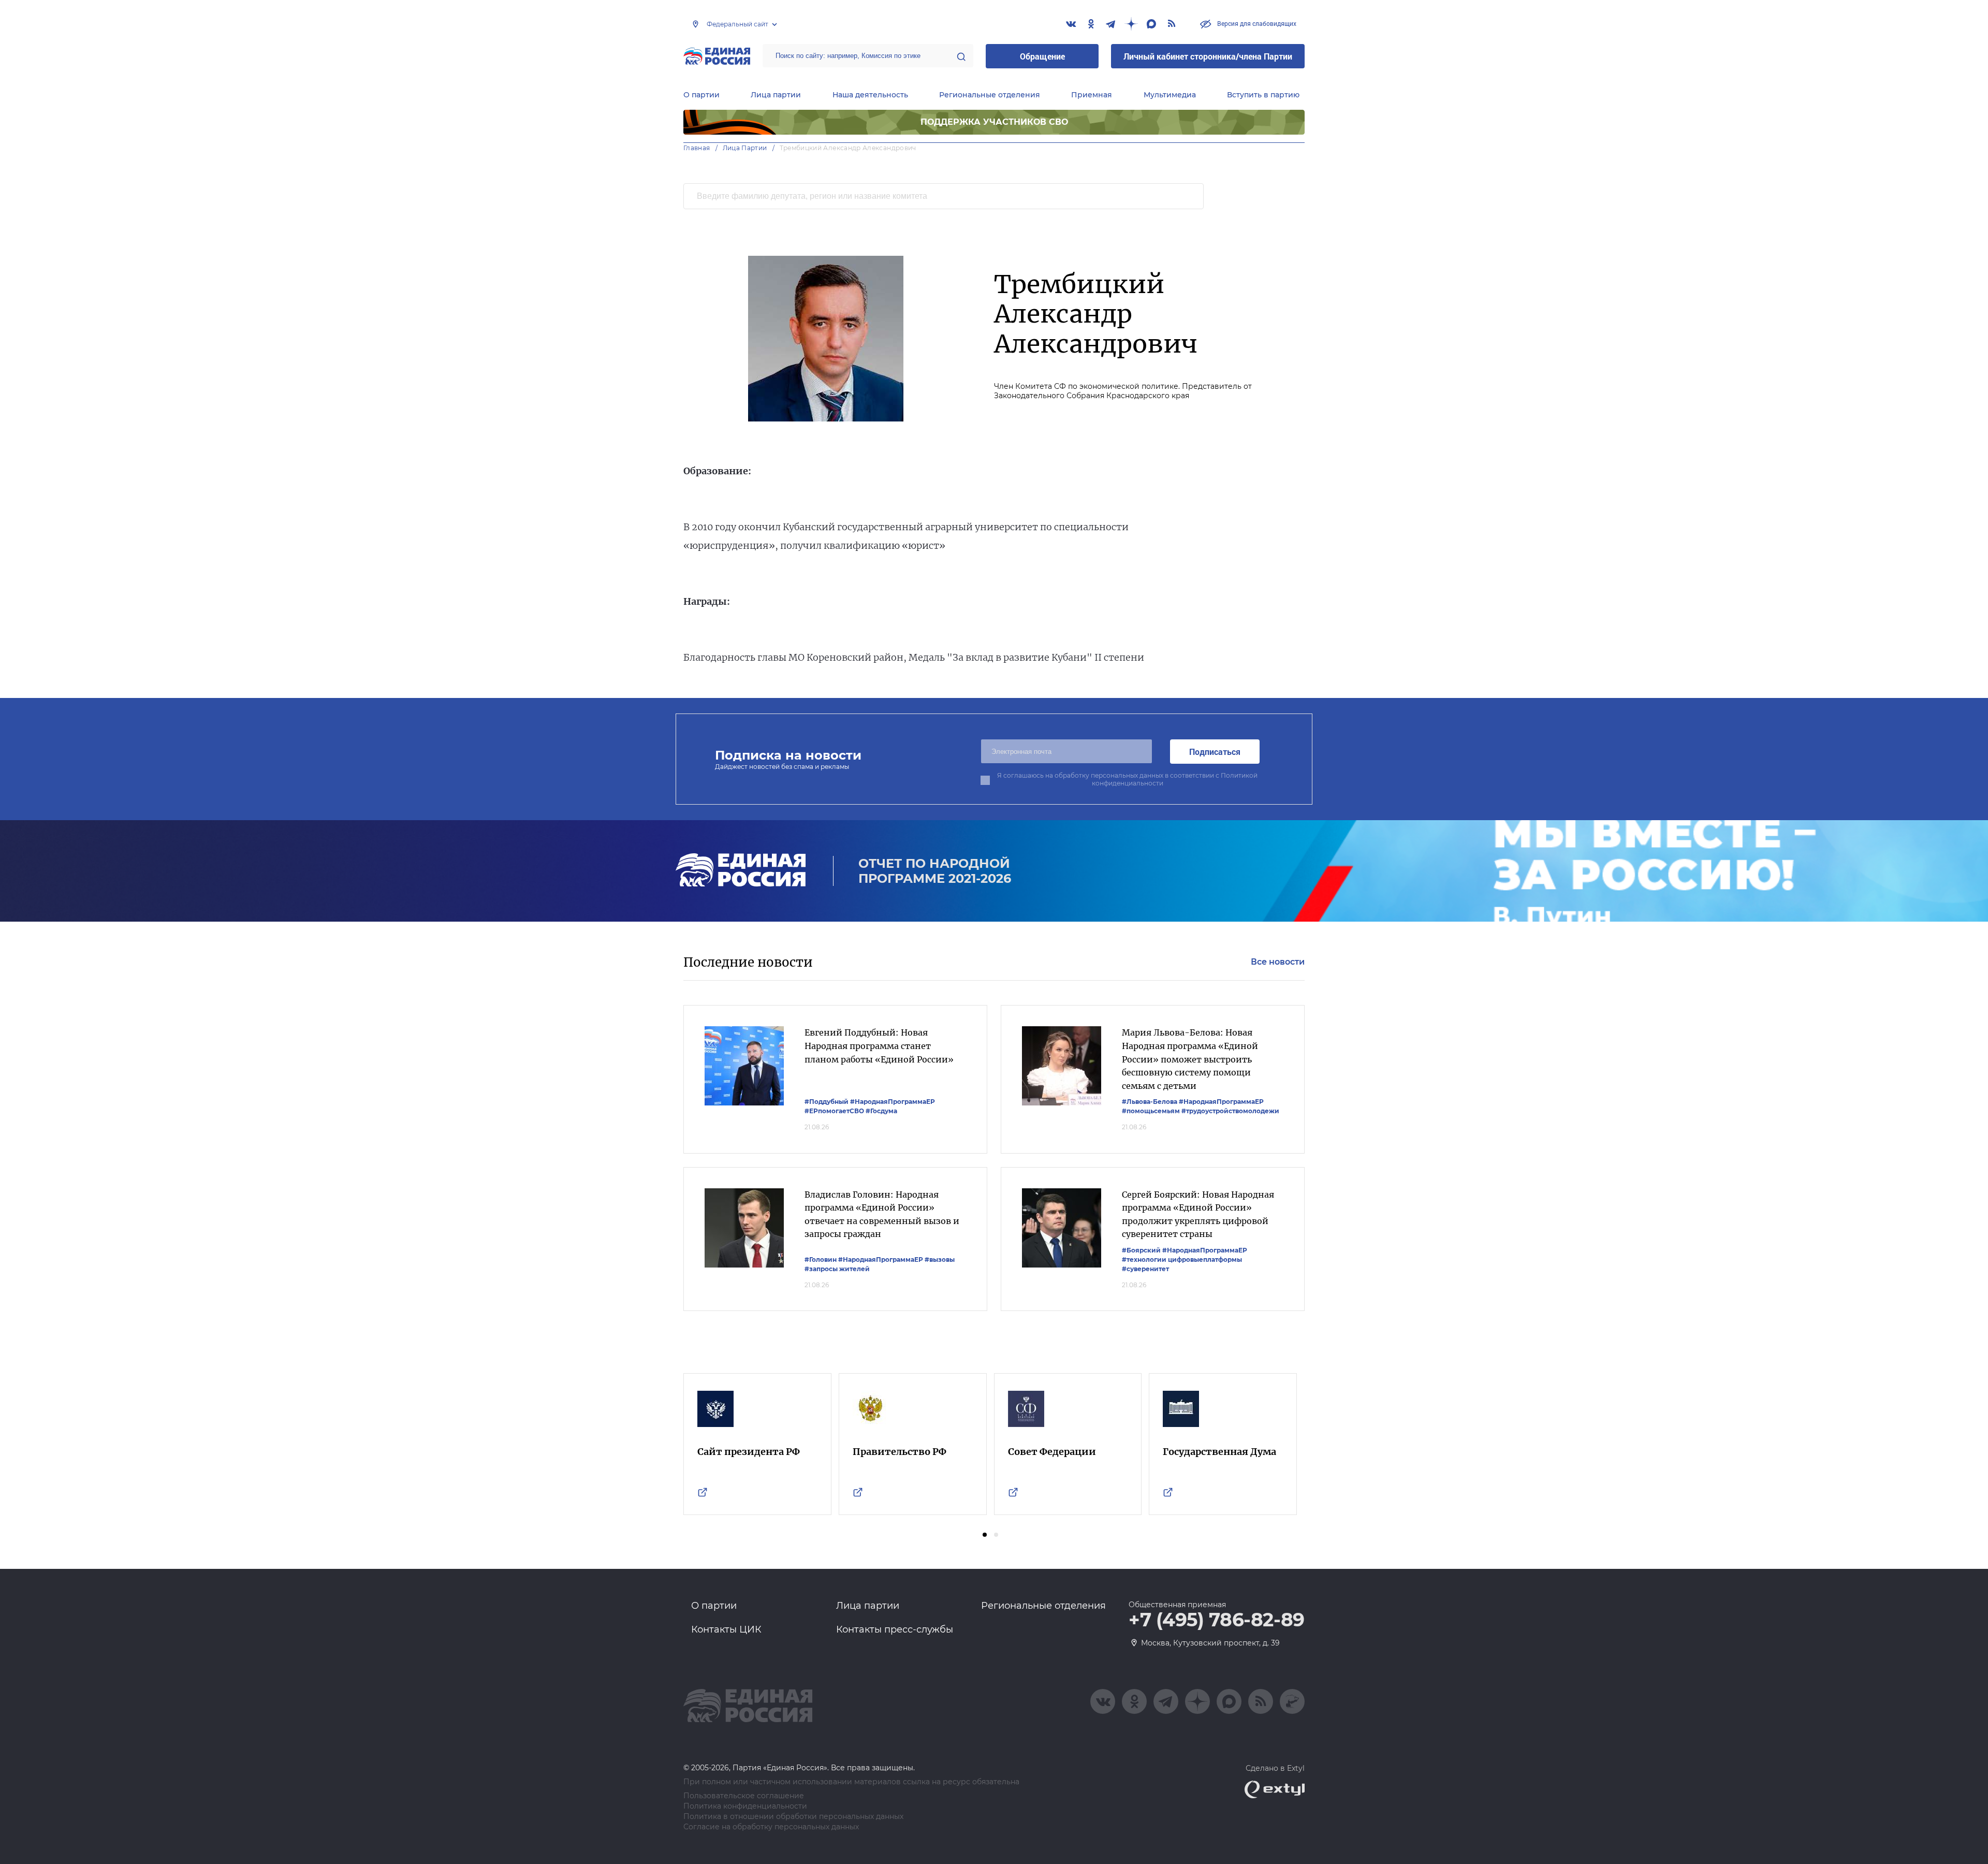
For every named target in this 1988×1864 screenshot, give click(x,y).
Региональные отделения (990, 95)
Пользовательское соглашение (744, 1796)
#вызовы (940, 1259)
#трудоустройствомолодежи (1230, 1111)
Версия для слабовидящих (1256, 23)
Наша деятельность (870, 95)
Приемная (1092, 95)
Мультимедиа (1170, 95)
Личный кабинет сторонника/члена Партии (1208, 56)
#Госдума (881, 1111)
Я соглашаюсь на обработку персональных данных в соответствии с (1127, 779)
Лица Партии (745, 148)
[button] (985, 1535)
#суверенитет (1145, 1269)
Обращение (1042, 56)
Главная (697, 148)
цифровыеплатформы (1205, 1259)
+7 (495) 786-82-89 (1217, 1620)
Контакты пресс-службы (895, 1629)
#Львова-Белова (1150, 1102)
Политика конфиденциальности (745, 1806)
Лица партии (776, 95)
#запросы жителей (837, 1269)
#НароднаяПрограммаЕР (893, 1102)
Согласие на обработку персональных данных (771, 1827)
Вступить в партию (1263, 95)
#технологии (1144, 1259)
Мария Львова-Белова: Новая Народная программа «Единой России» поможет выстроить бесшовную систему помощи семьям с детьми (1190, 1059)
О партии (701, 95)
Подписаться (1215, 752)
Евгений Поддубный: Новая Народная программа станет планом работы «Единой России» (879, 1046)
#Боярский (1141, 1250)
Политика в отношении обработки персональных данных (793, 1817)
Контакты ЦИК (726, 1629)
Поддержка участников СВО (994, 122)
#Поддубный (827, 1102)
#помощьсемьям (1151, 1111)
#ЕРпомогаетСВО (834, 1111)
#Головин (821, 1259)
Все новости (1278, 962)
